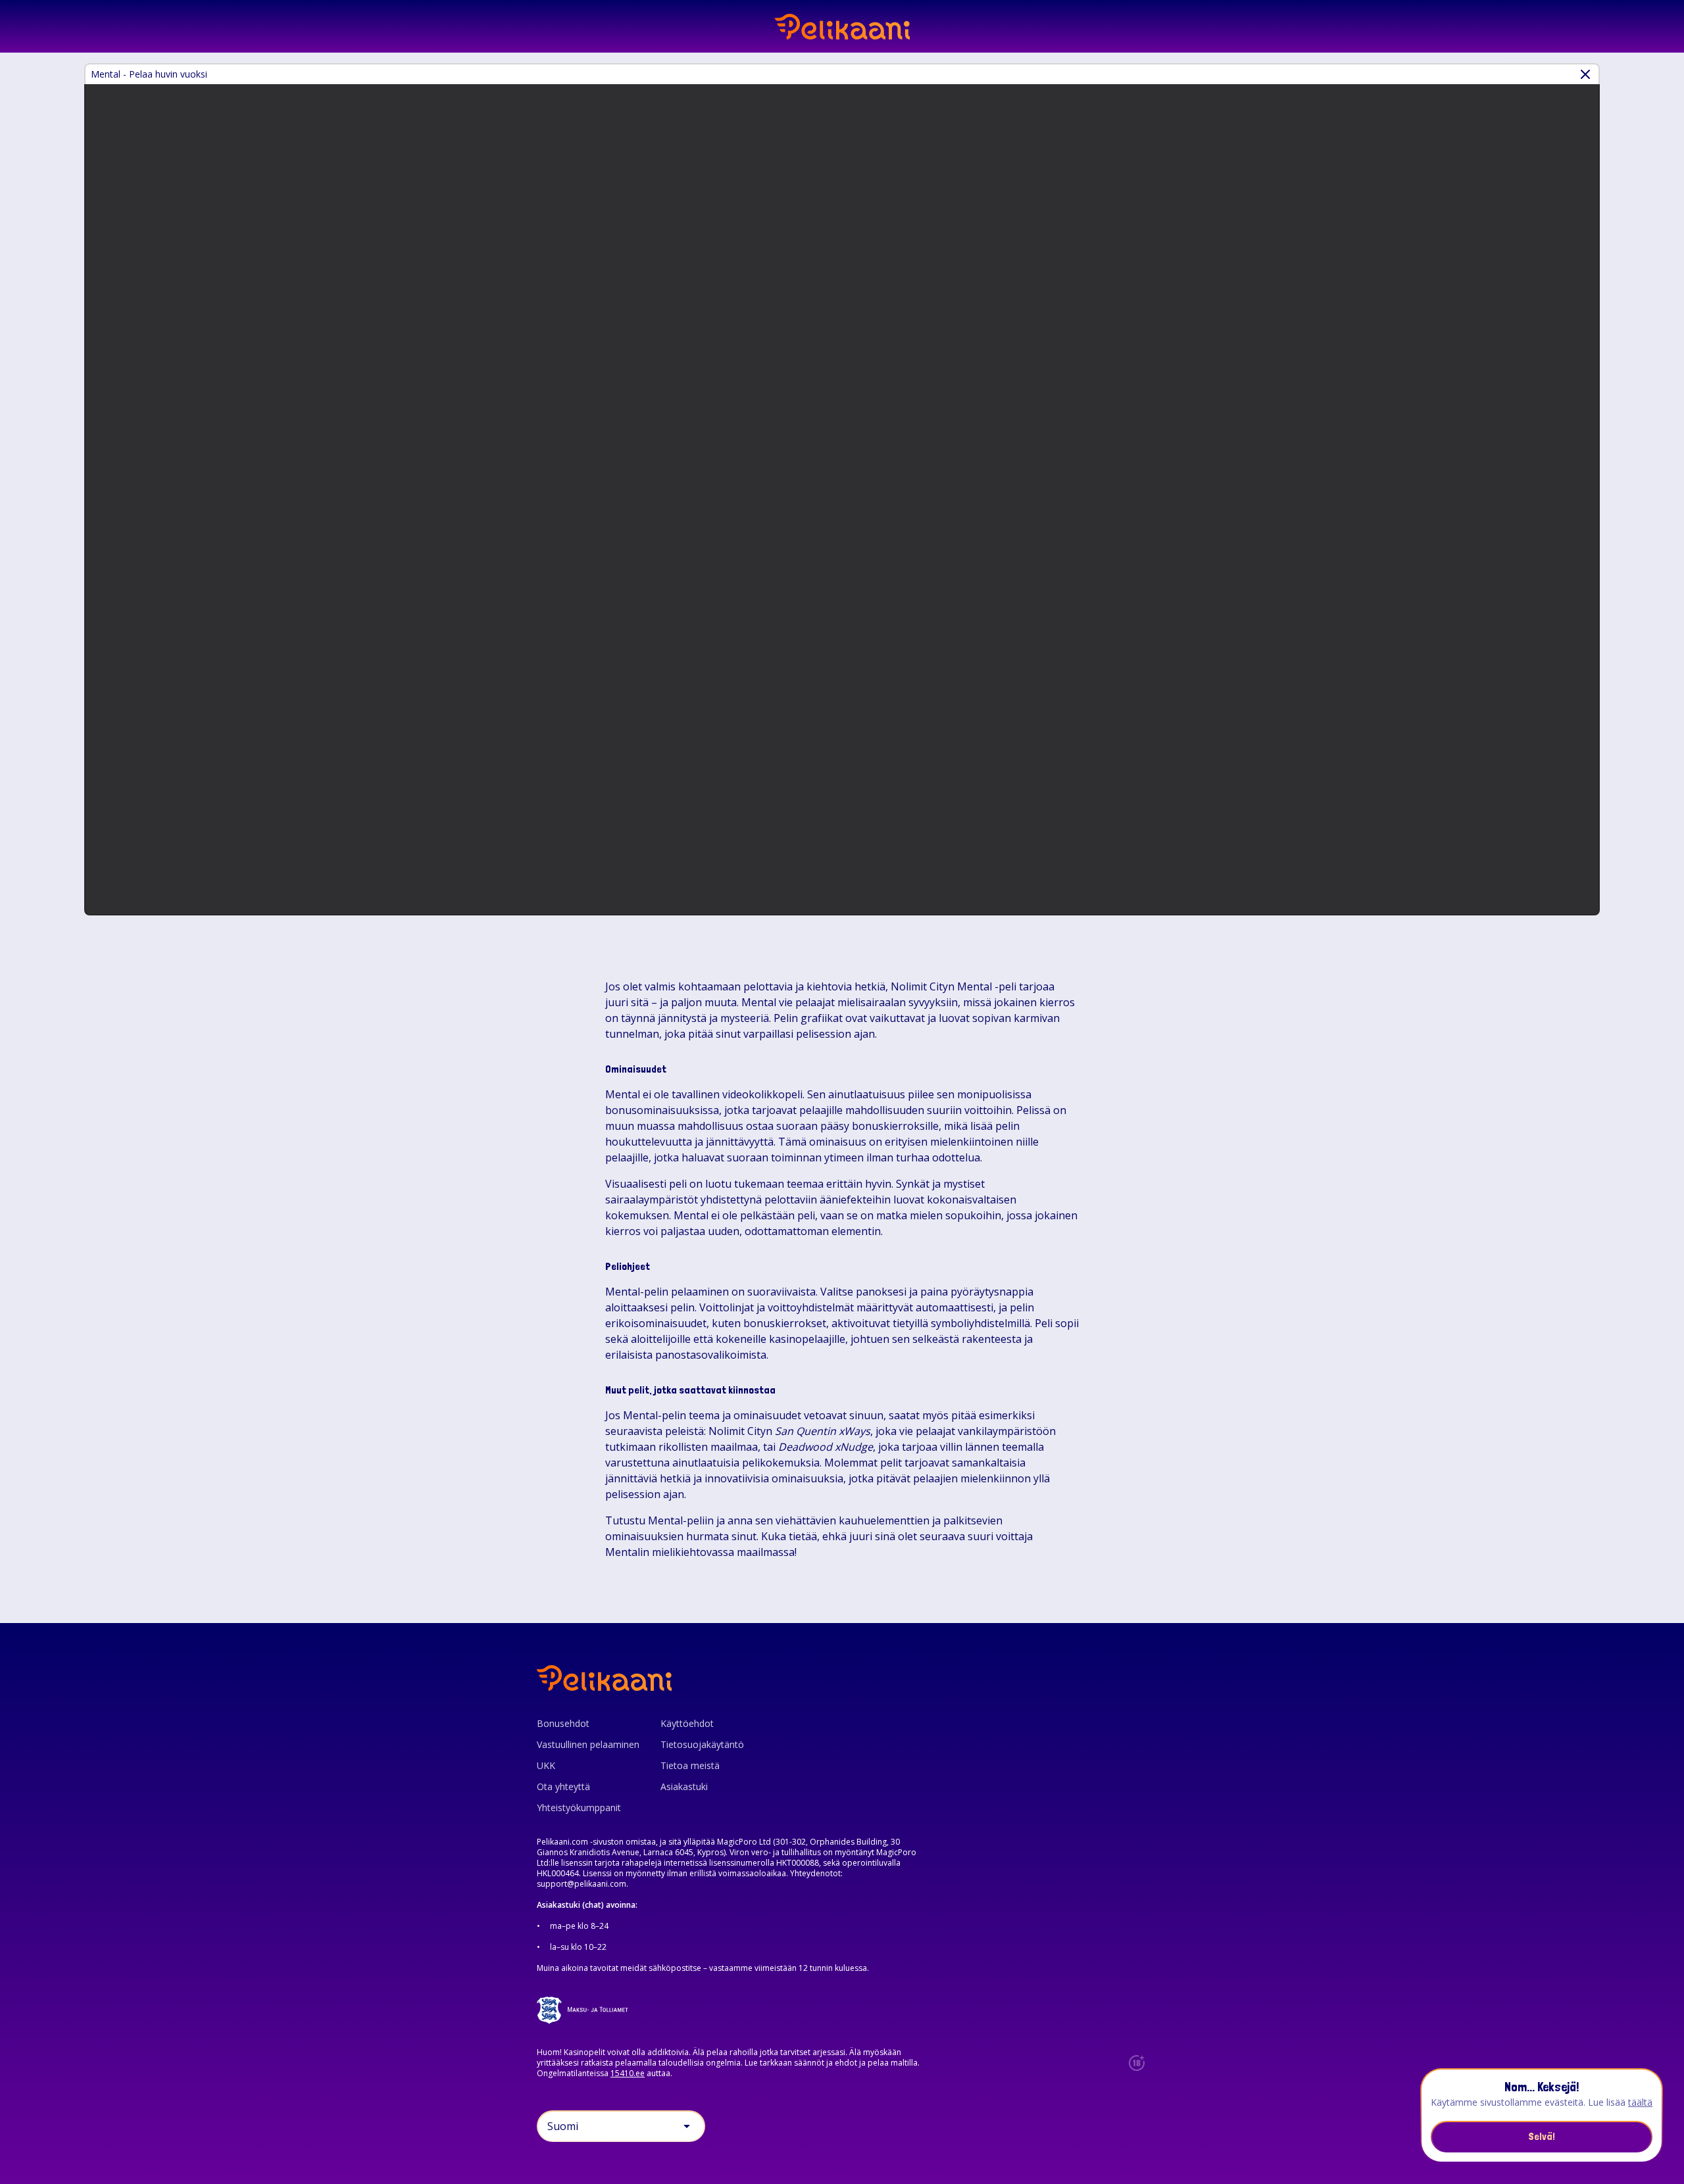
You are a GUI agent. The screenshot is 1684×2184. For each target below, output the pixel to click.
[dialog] (1542, 2116)
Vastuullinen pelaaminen (588, 1744)
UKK (546, 1765)
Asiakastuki (684, 1786)
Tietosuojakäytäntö (702, 1744)
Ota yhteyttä (563, 1786)
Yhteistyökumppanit (579, 1808)
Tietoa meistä (690, 1765)
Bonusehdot (563, 1723)
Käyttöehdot (687, 1723)
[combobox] (621, 2126)
